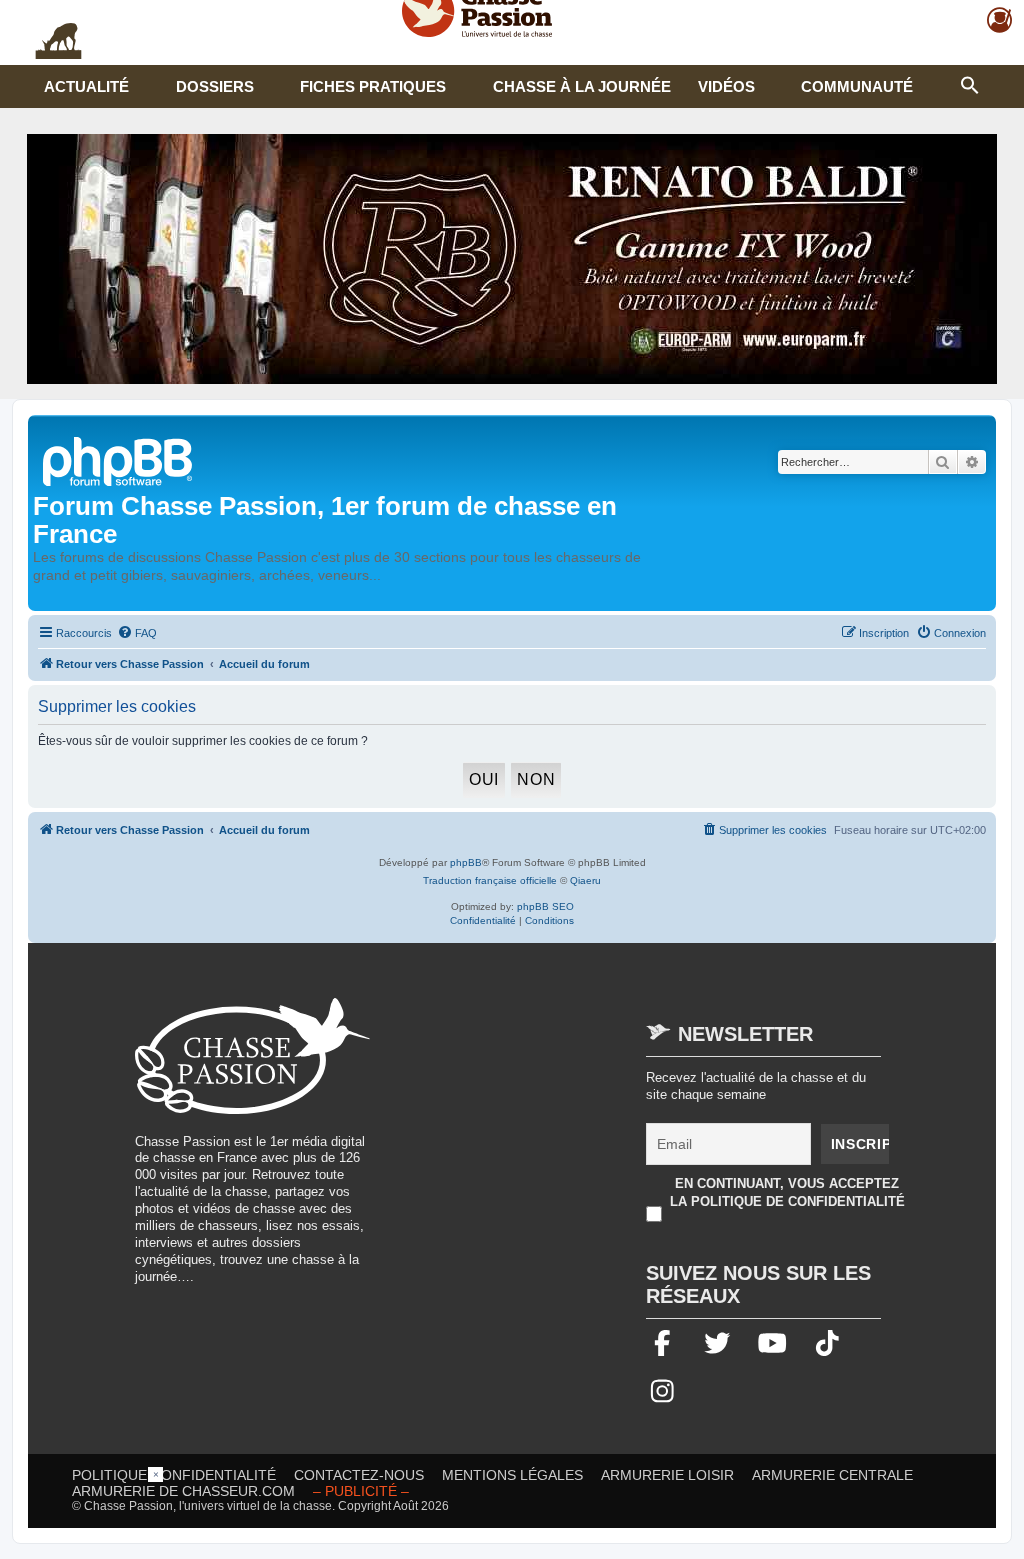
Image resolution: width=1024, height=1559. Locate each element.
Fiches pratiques (373, 86)
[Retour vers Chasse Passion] (119, 459)
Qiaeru (585, 880)
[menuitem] (137, 633)
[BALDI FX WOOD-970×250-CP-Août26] (512, 259)
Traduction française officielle (490, 880)
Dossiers (215, 86)
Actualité (86, 86)
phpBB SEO (545, 906)
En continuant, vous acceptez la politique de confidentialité (787, 1192)
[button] (970, 83)
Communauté (857, 86)
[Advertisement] (558, 1138)
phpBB (466, 862)
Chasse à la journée (582, 86)
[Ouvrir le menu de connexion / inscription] (1000, 20)
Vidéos (726, 86)
